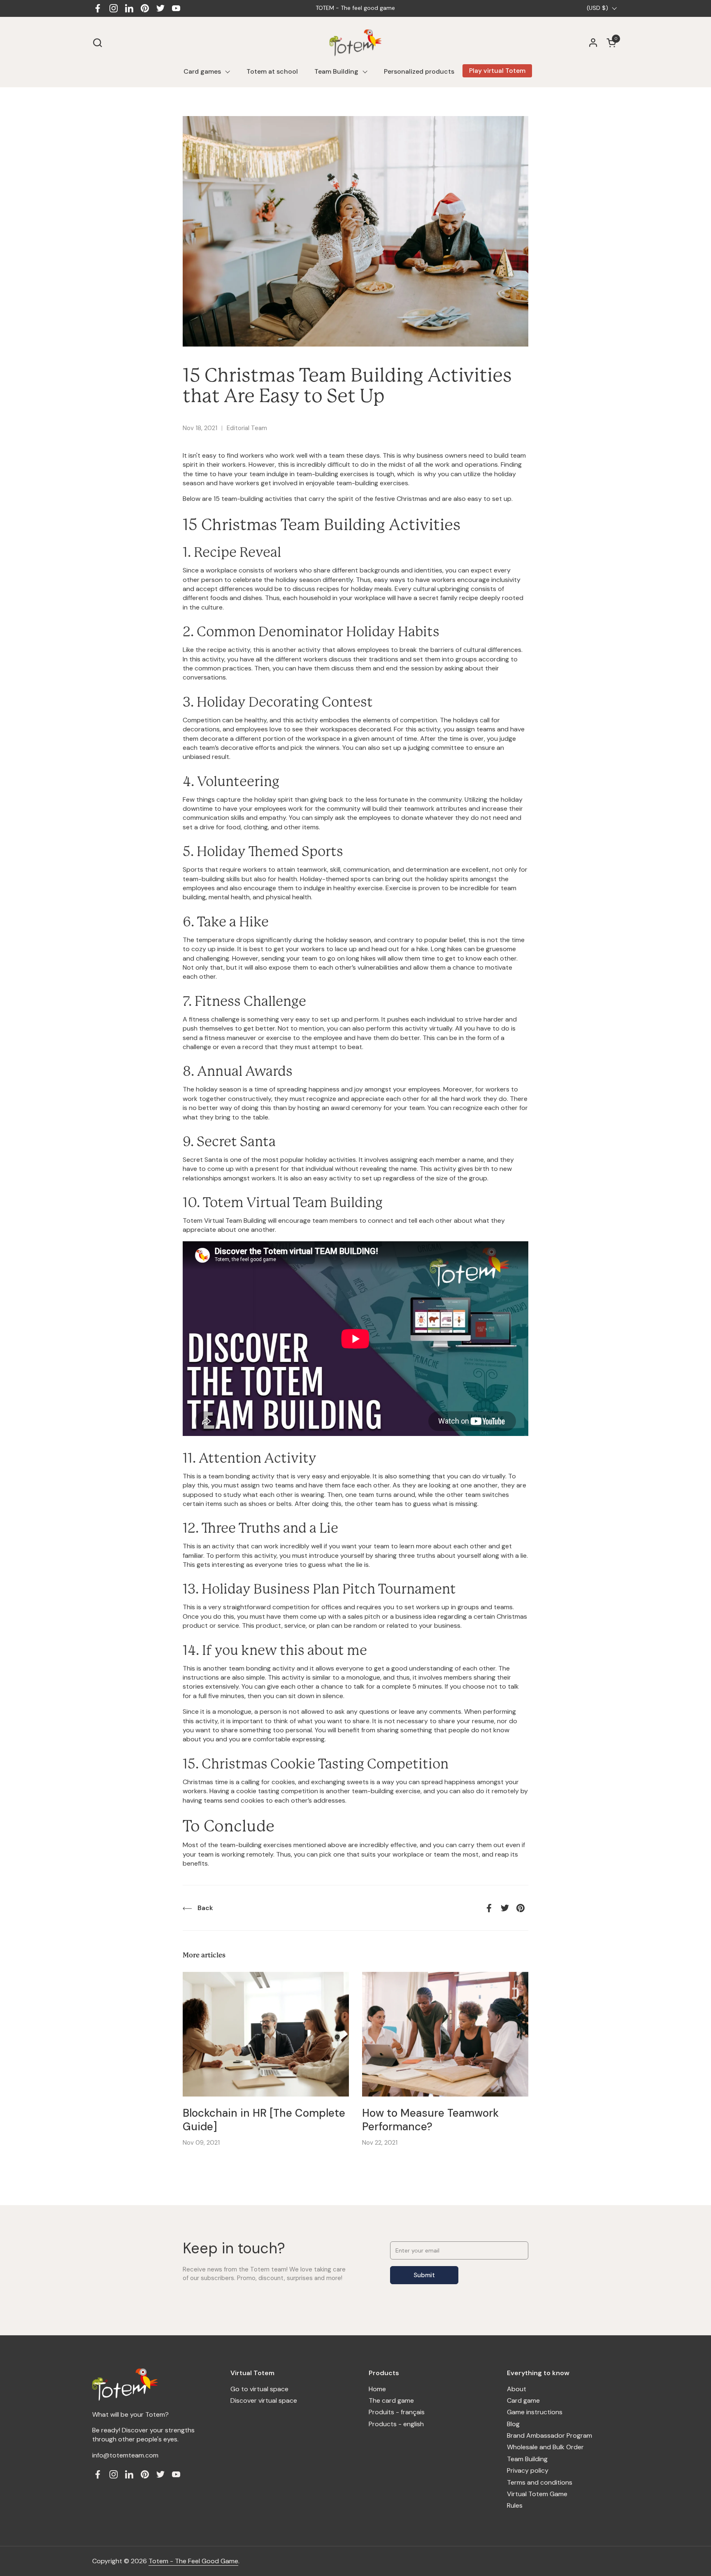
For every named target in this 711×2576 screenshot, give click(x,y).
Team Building (527, 2459)
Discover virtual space (264, 2400)
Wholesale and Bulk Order (545, 2447)
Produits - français (397, 2412)
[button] (97, 43)
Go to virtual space (259, 2389)
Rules (515, 2505)
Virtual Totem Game (537, 2494)
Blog (513, 2424)
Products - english (396, 2424)
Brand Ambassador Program (550, 2435)
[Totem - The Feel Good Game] (356, 43)
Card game (523, 2400)
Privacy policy (528, 2470)
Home (377, 2389)
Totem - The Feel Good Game (193, 2561)
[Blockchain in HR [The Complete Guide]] (266, 2034)
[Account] (593, 43)
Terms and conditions (540, 2482)
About (517, 2389)
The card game (391, 2400)
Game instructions (535, 2412)
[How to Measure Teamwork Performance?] (445, 2034)
